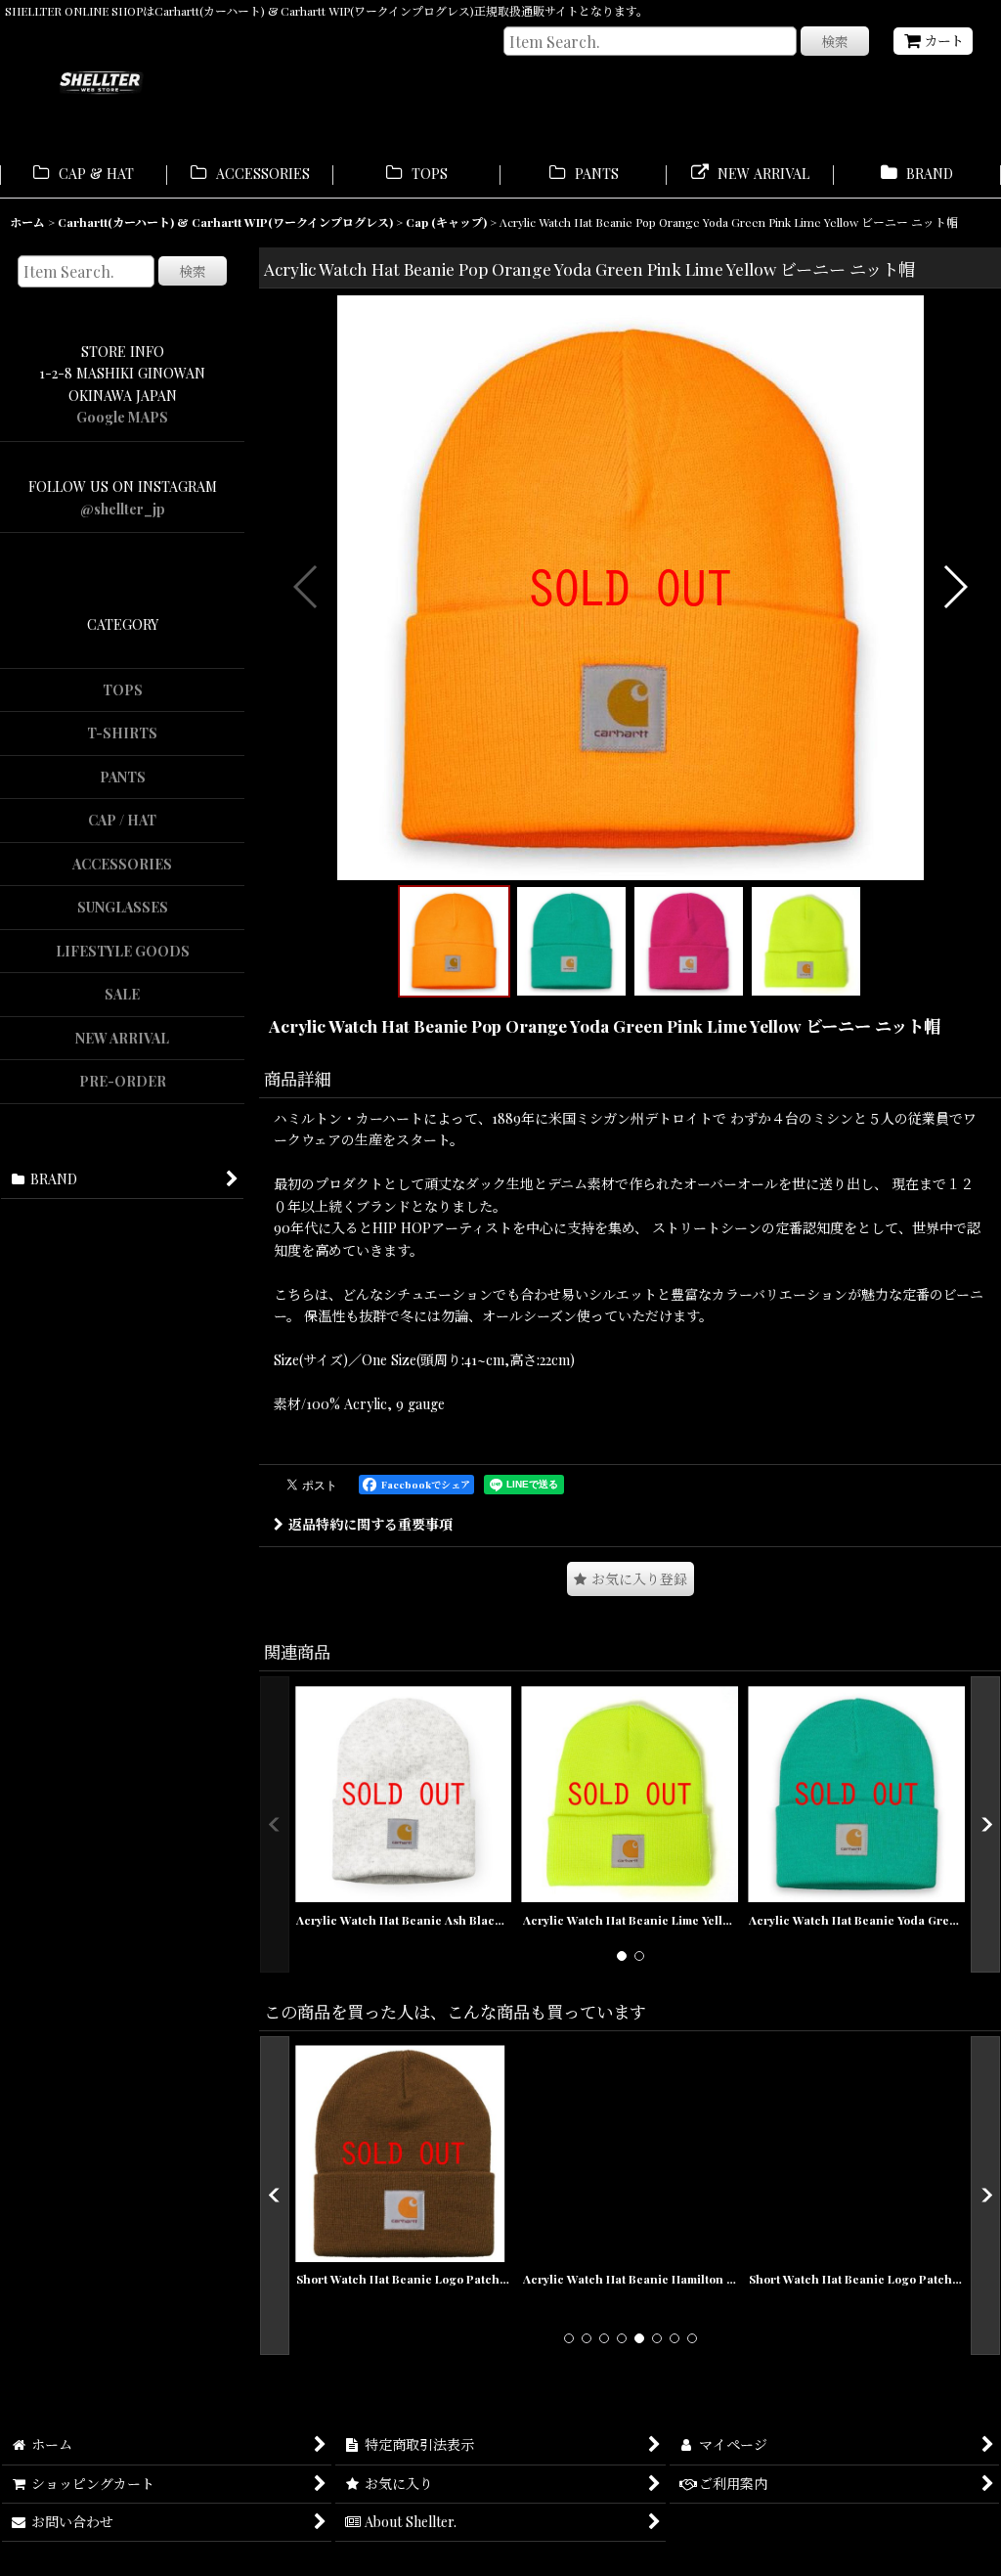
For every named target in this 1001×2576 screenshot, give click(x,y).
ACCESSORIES (122, 864)
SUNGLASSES (123, 907)
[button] (306, 587)
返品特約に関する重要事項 (370, 1524)
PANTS (123, 777)
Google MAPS (122, 417)
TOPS (123, 690)
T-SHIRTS (122, 733)
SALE (122, 994)
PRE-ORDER (123, 1081)
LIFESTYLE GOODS (123, 951)
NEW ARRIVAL (122, 1038)
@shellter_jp (123, 509)
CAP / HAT (122, 820)
